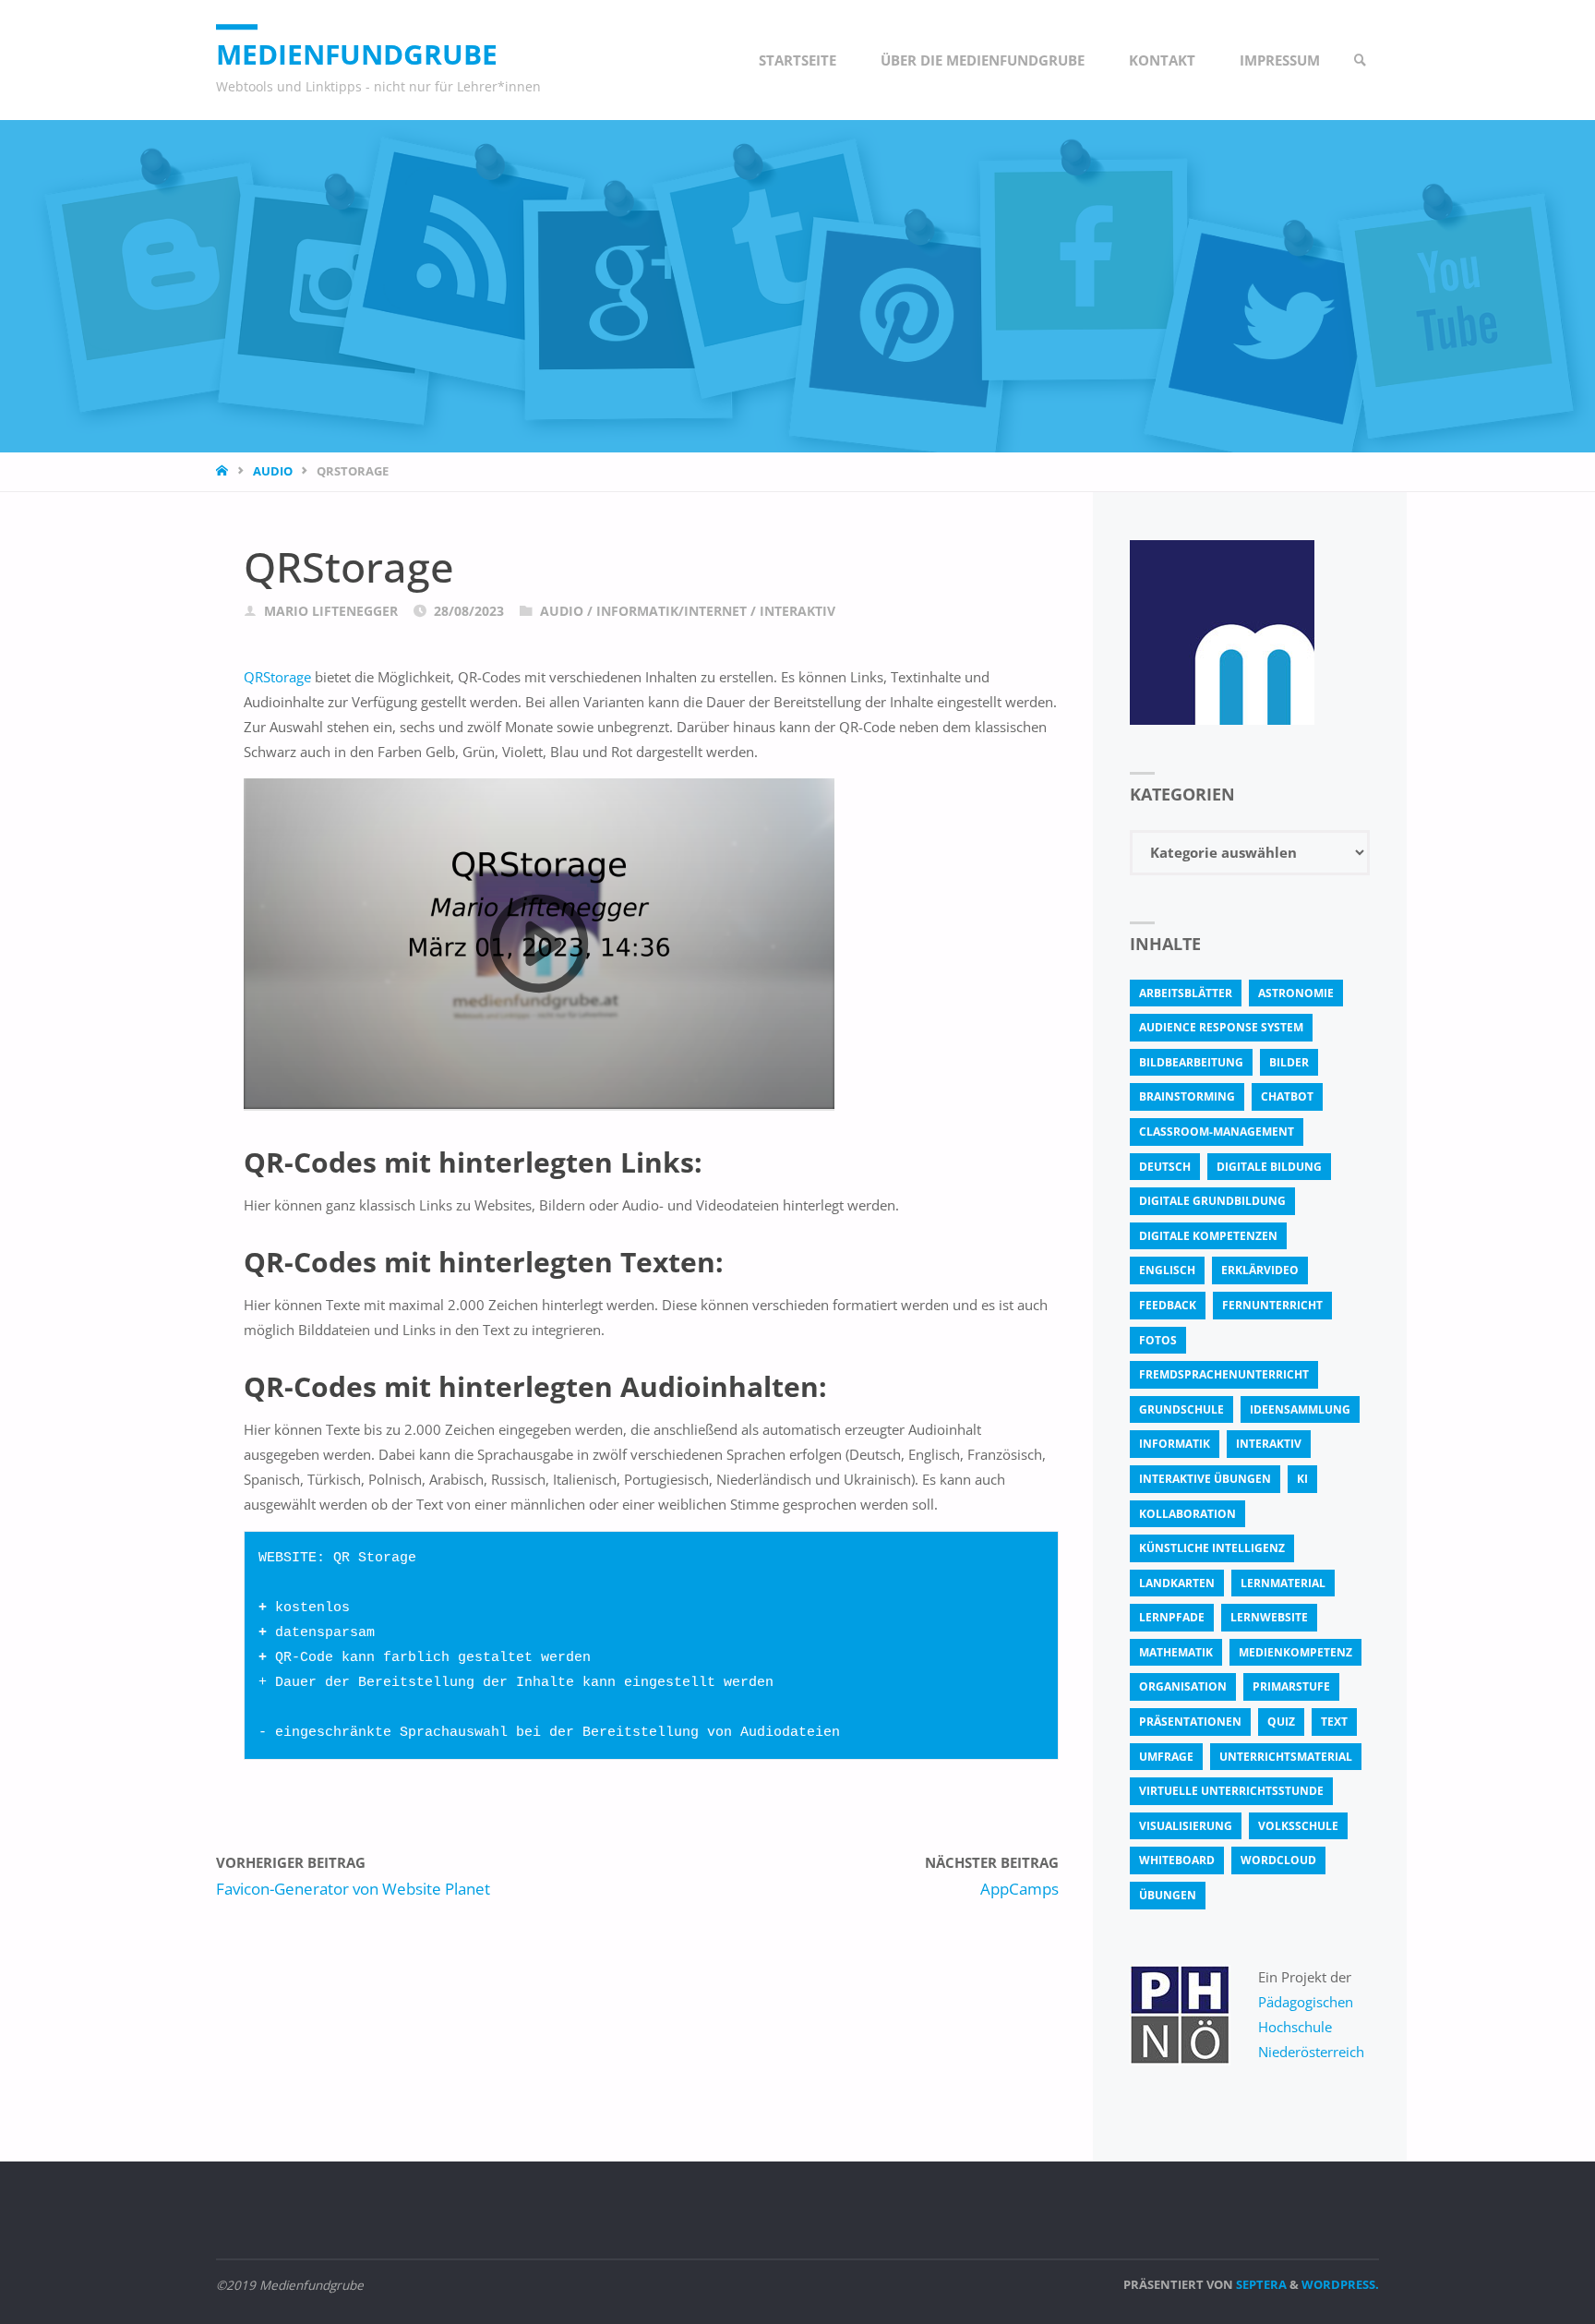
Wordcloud (1278, 1860)
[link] (1361, 60)
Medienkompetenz (1295, 1652)
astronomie (1296, 993)
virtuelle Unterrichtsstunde (1231, 1791)
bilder (1289, 1062)
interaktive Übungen (1205, 1479)
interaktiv (1269, 1444)
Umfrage (1166, 1757)
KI (1302, 1479)
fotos (1158, 1340)
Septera (1260, 2284)
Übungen (1168, 1895)
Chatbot (1287, 1096)
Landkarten (1177, 1583)
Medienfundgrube (357, 54)
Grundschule (1181, 1409)
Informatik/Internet (672, 611)
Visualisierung (1186, 1826)
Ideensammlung (1300, 1409)
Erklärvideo (1260, 1270)
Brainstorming (1187, 1096)
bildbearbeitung (1191, 1062)
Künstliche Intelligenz (1212, 1548)
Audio (273, 471)
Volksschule (1298, 1826)
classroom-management (1217, 1132)
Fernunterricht (1272, 1305)
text (1334, 1722)
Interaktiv (797, 611)
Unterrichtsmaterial (1286, 1757)
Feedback (1168, 1305)
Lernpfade (1172, 1617)
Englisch (1167, 1270)
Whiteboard (1177, 1860)
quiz (1281, 1722)
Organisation (1183, 1686)
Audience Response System (1221, 1027)
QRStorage (277, 677)
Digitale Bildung (1269, 1167)
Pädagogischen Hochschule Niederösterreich (1311, 2027)
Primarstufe (1291, 1686)
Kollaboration (1187, 1514)
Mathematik (1176, 1652)
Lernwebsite (1269, 1617)
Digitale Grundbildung (1212, 1201)
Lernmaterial (1283, 1583)
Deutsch (1165, 1167)
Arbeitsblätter (1186, 993)
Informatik (1175, 1444)
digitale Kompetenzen (1208, 1236)
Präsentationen (1190, 1722)
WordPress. (1340, 2284)
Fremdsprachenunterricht (1224, 1374)
